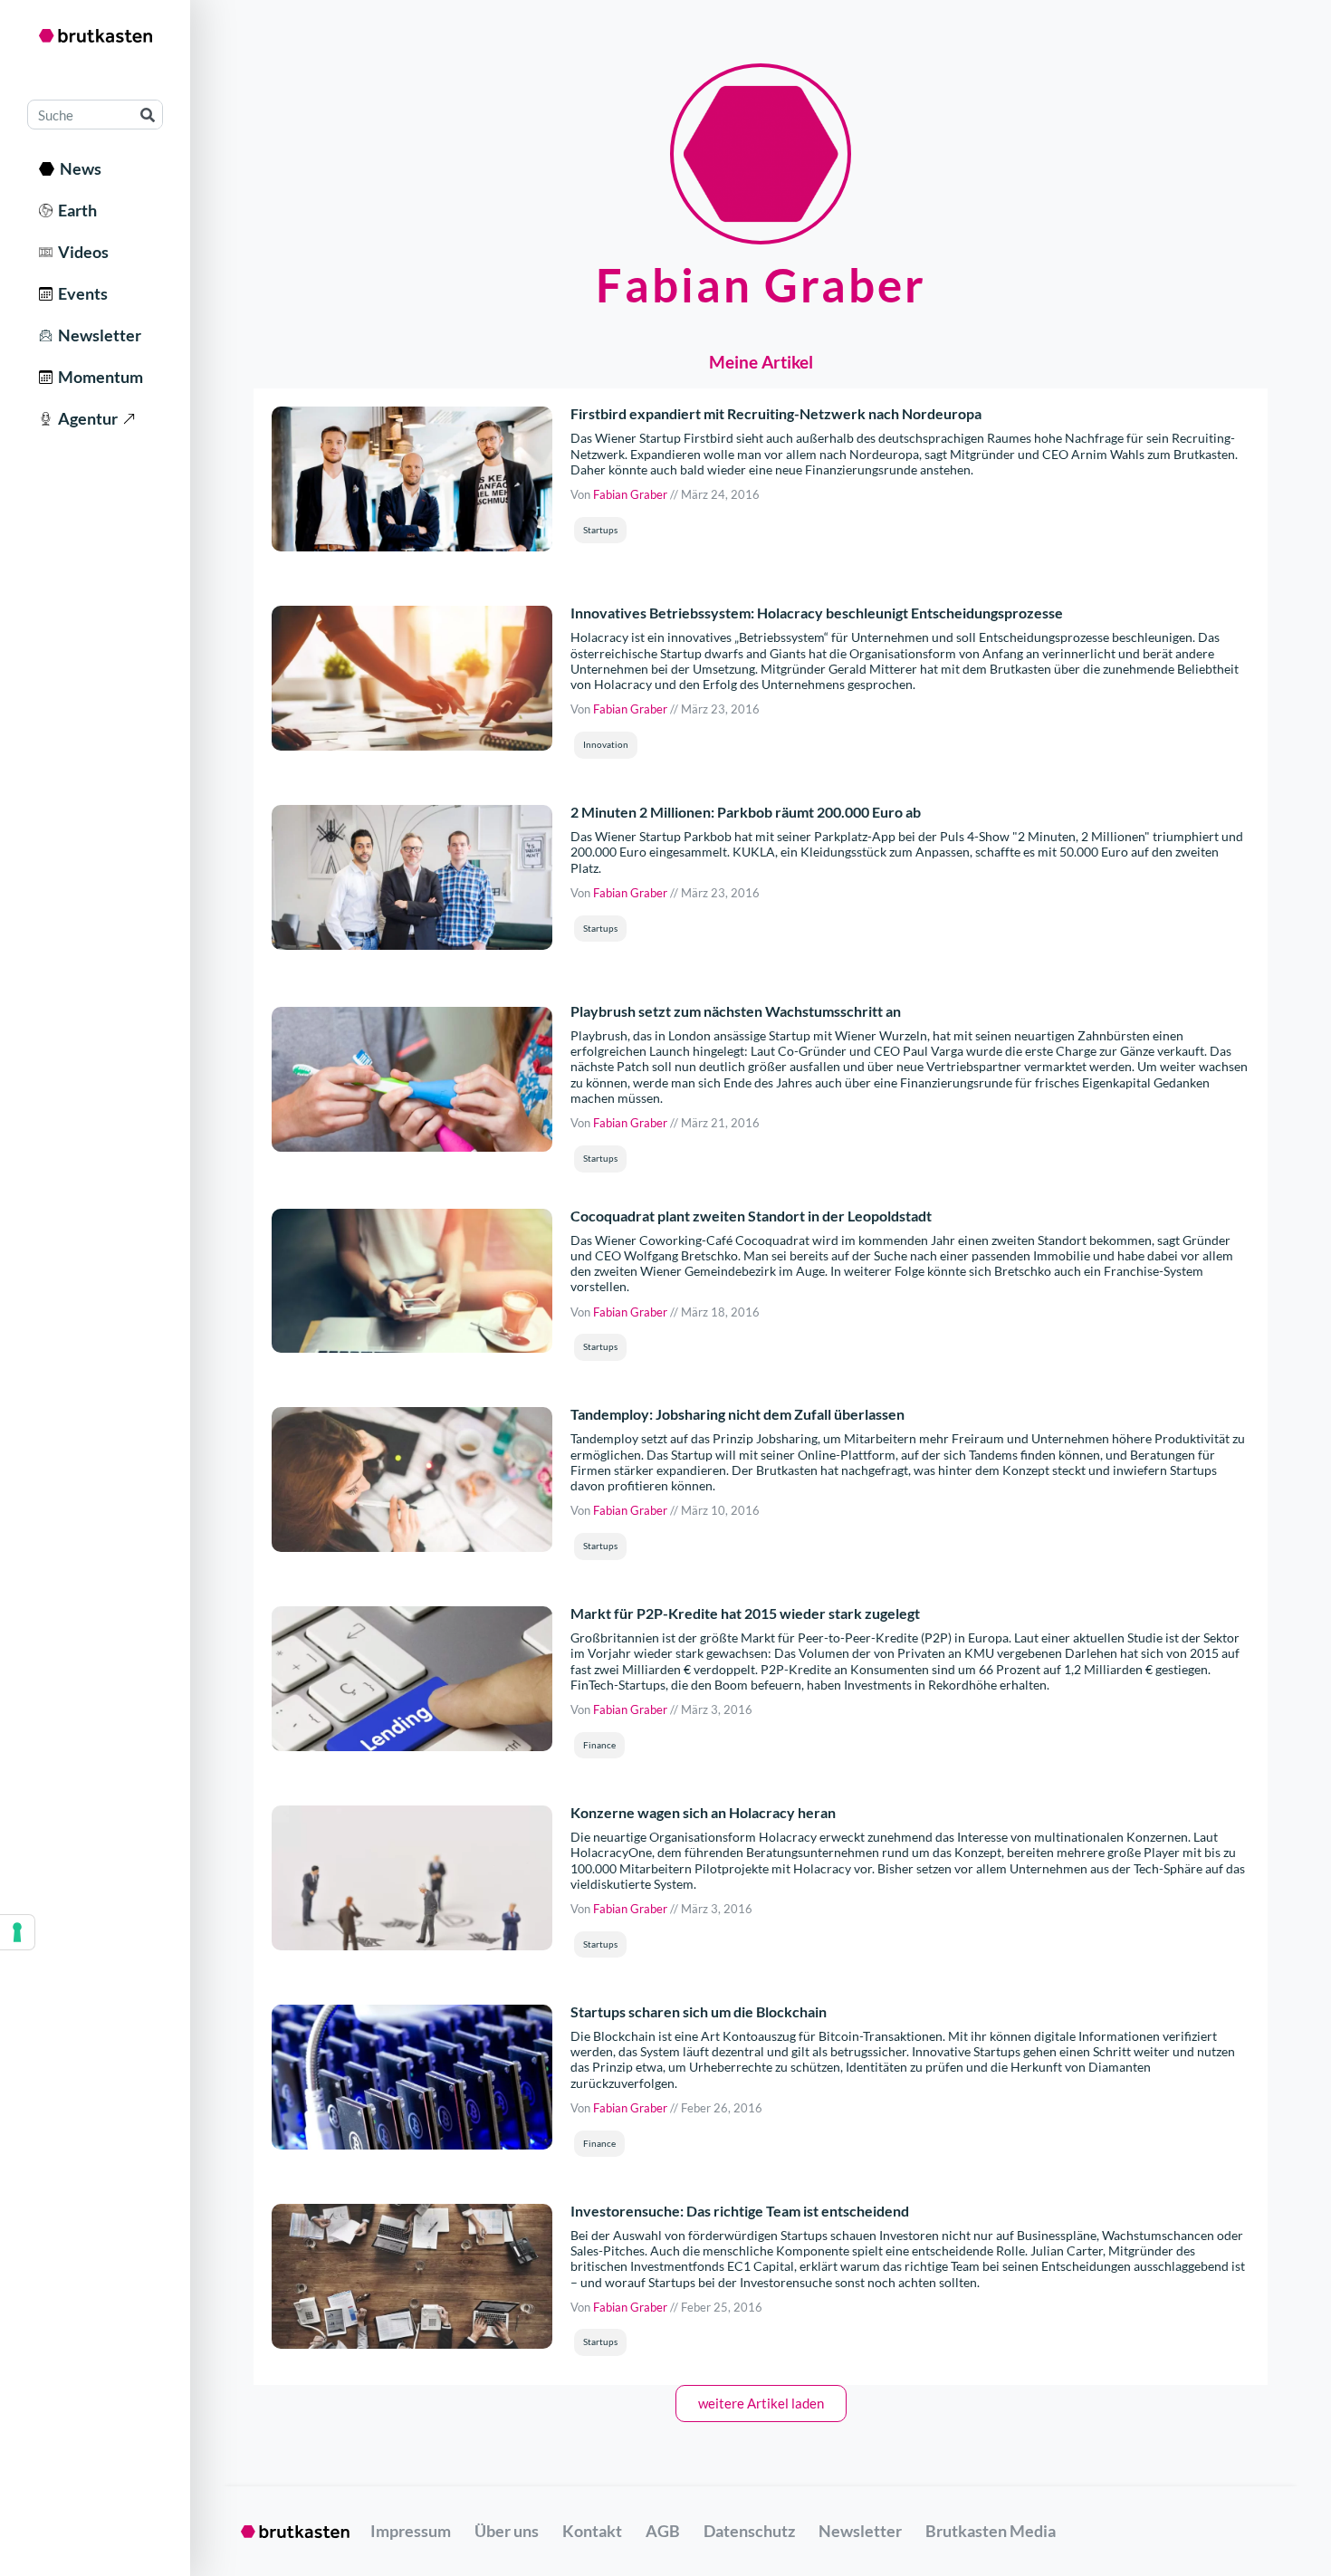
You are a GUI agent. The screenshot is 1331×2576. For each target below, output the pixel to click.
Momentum (98, 377)
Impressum (411, 2531)
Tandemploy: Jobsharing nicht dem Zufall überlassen (737, 1414)
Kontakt (592, 2531)
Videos (81, 252)
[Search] (147, 115)
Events (80, 293)
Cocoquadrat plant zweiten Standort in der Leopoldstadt (751, 1216)
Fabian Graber (630, 494)
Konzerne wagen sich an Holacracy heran (703, 1812)
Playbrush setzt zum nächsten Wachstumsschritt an (736, 1011)
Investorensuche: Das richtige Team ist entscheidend (740, 2211)
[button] (600, 531)
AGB (663, 2531)
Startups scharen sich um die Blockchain (699, 2011)
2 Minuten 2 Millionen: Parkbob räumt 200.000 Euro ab (746, 812)
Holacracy (623, 684)
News (78, 168)
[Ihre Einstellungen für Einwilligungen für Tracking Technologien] (17, 1932)
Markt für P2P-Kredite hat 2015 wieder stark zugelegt (745, 1613)
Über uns (507, 2531)
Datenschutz (749, 2531)
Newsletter (97, 335)
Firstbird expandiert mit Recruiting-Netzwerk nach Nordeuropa (776, 413)
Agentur (85, 418)
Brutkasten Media (991, 2531)
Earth (75, 210)
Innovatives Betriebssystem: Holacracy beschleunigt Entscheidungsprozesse (817, 613)
